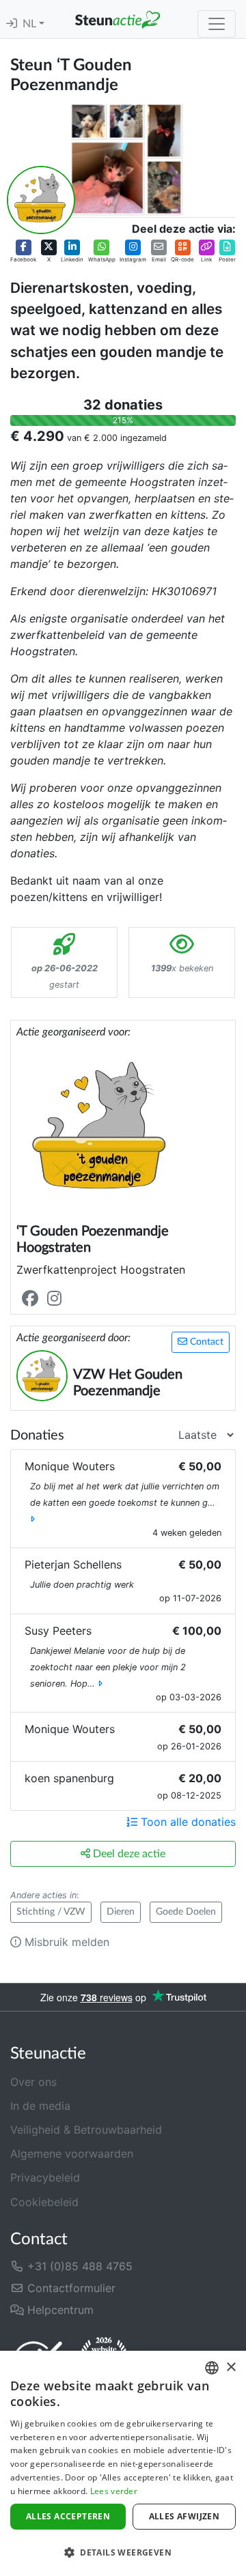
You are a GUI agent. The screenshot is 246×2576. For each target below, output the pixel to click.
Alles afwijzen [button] (184, 2516)
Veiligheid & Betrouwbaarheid (86, 2130)
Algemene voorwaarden (72, 2153)
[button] (23, 251)
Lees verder (114, 2491)
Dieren (121, 1912)
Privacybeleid (45, 2177)
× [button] (231, 2367)
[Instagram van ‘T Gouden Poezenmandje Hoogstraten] (57, 1299)
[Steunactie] (118, 19)
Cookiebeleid (44, 2202)
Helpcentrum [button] (59, 2310)
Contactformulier (70, 2288)
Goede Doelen (186, 1912)
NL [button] (31, 24)
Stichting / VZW (51, 1912)
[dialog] (123, 2463)
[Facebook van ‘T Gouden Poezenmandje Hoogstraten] (33, 1299)
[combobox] (212, 2368)
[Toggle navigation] (217, 24)
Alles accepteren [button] (68, 2516)
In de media (40, 2106)
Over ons (33, 2082)
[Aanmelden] (12, 24)
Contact (205, 1342)
